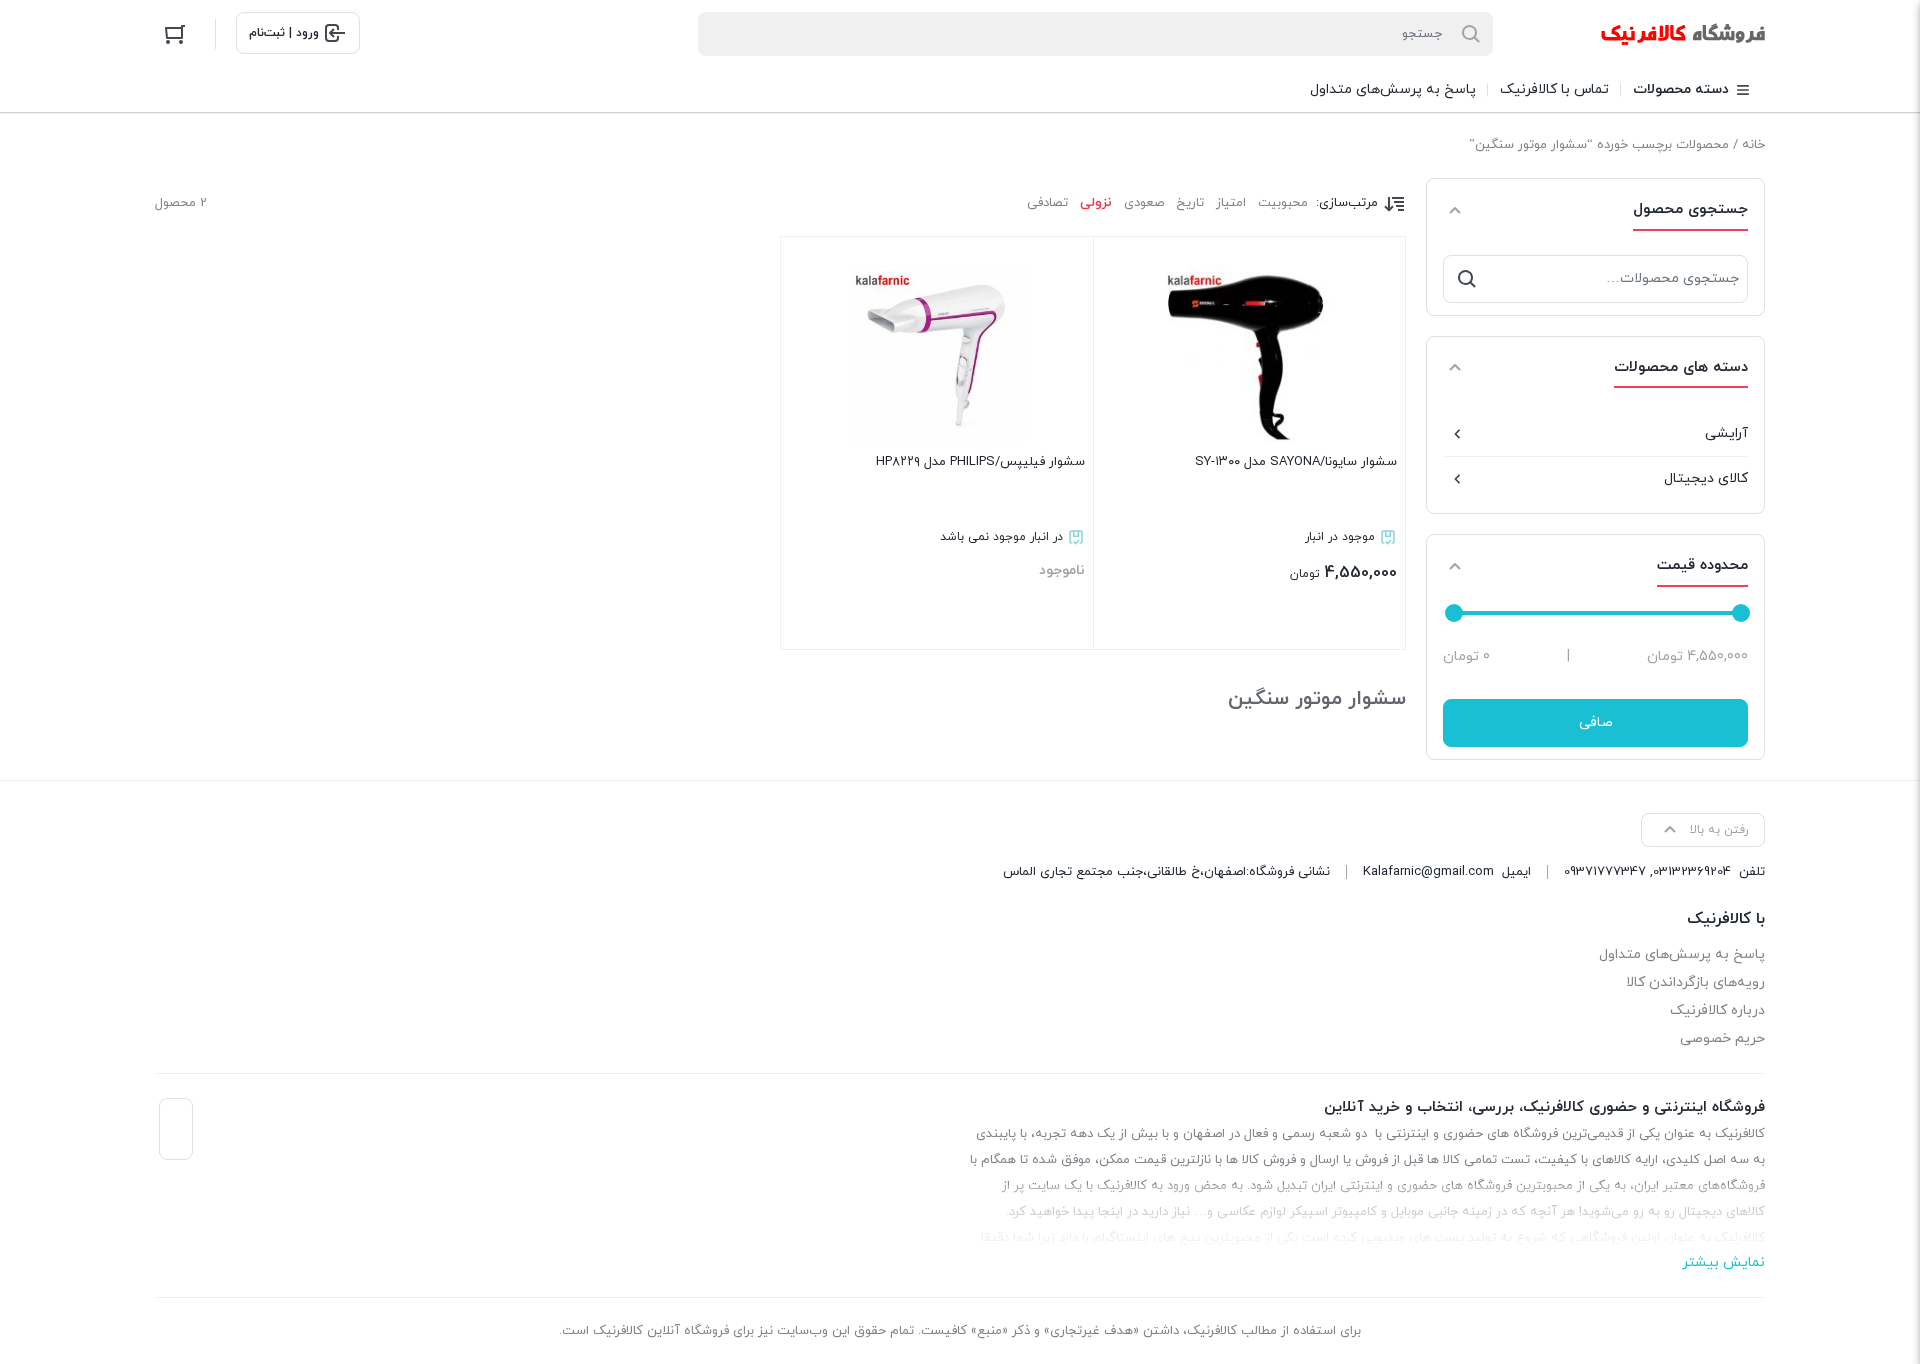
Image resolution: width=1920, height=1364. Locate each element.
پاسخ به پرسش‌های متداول (1682, 954)
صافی (1596, 722)
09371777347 (1605, 872)
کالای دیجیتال (1706, 478)
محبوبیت (1283, 203)
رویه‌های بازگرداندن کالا (1695, 982)
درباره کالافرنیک (1717, 1010)
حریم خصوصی (1722, 1038)
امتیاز (1231, 203)
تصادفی (1047, 203)
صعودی (1144, 203)
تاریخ (1190, 203)
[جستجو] (1467, 279)
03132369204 (1692, 872)
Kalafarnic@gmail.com (1428, 872)
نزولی (1096, 203)
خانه (1753, 145)
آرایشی (1726, 433)
